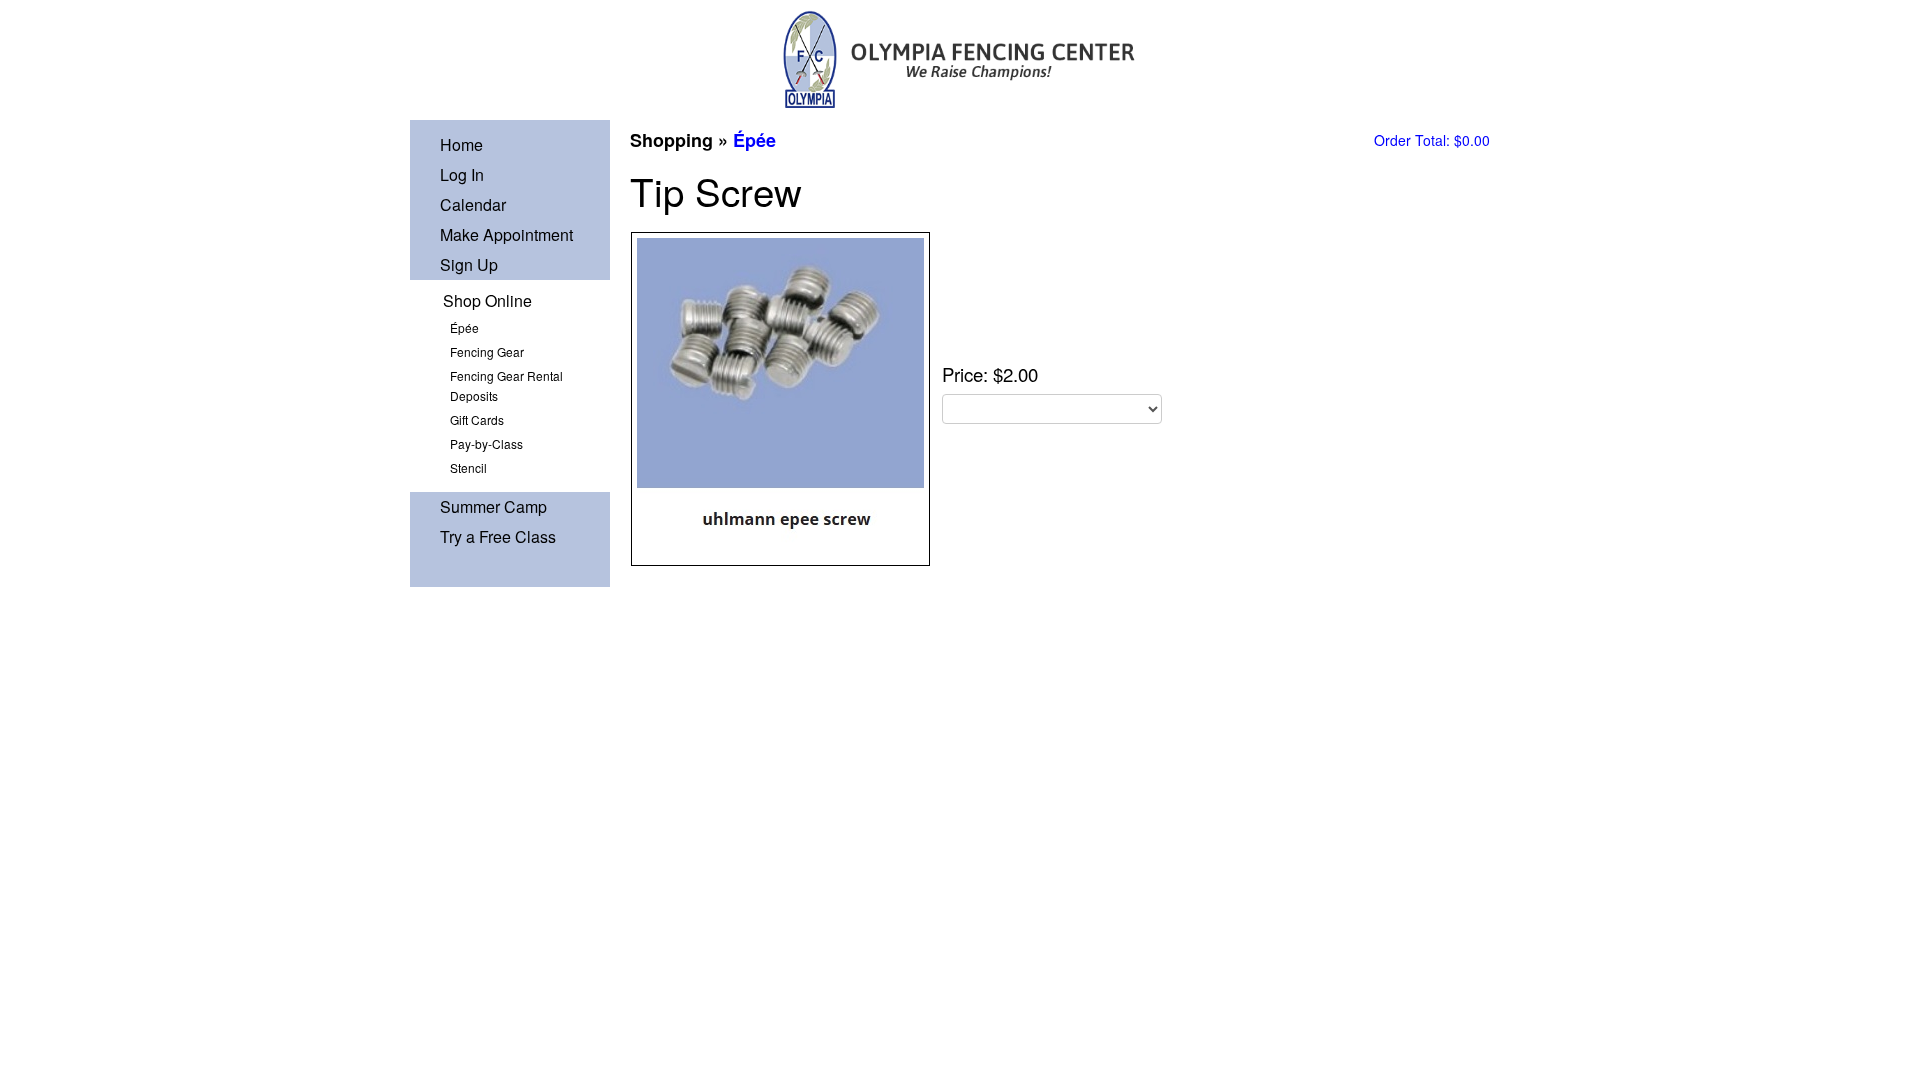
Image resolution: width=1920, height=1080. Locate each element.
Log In (462, 174)
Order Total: (1432, 140)
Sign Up (469, 264)
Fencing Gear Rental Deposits (506, 385)
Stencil (468, 467)
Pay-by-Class (486, 443)
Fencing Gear (487, 351)
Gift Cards (477, 419)
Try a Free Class (498, 536)
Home (461, 144)
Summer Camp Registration (493, 508)
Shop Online (487, 300)
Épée (464, 327)
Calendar (473, 204)
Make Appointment (506, 234)
